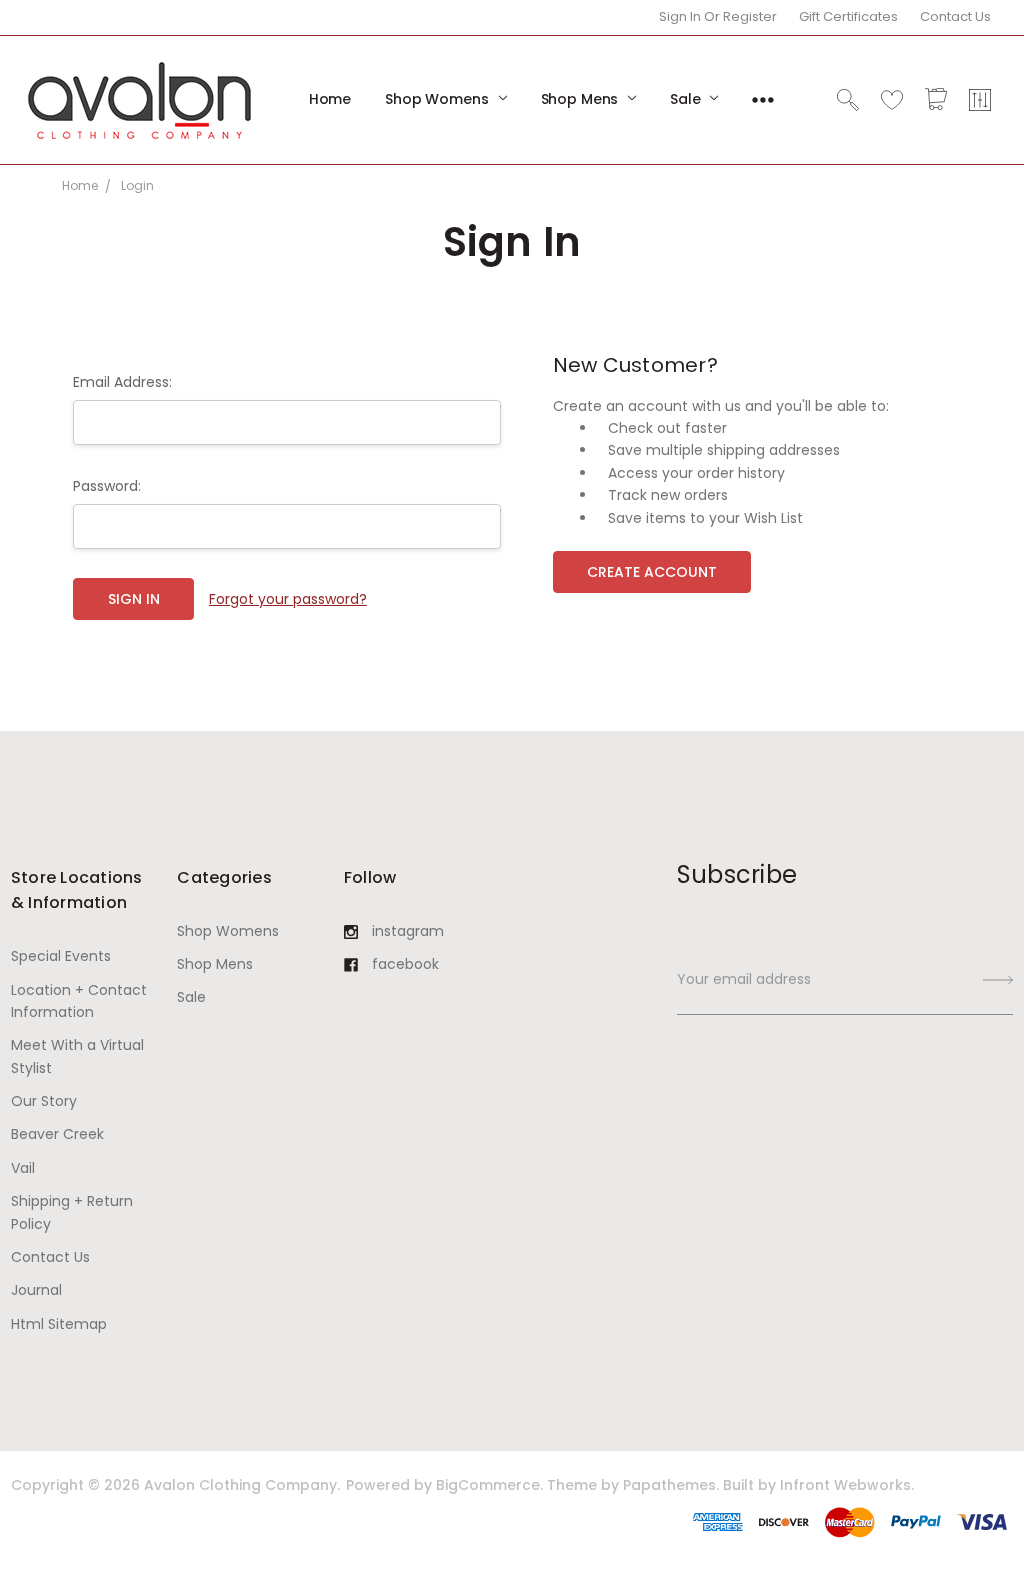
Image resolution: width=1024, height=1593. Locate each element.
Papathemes (669, 1485)
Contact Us (955, 16)
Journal (36, 1290)
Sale (687, 99)
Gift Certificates (848, 16)
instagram (408, 931)
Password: (107, 486)
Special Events (61, 956)
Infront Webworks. (847, 1485)
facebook (405, 964)
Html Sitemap (59, 1324)
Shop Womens (438, 99)
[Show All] (763, 100)
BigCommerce (488, 1485)
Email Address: (122, 382)
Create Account (652, 572)
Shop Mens (582, 99)
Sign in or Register (718, 16)
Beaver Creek (57, 1134)
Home (330, 99)
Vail (23, 1168)
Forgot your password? (288, 599)
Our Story (44, 1101)
